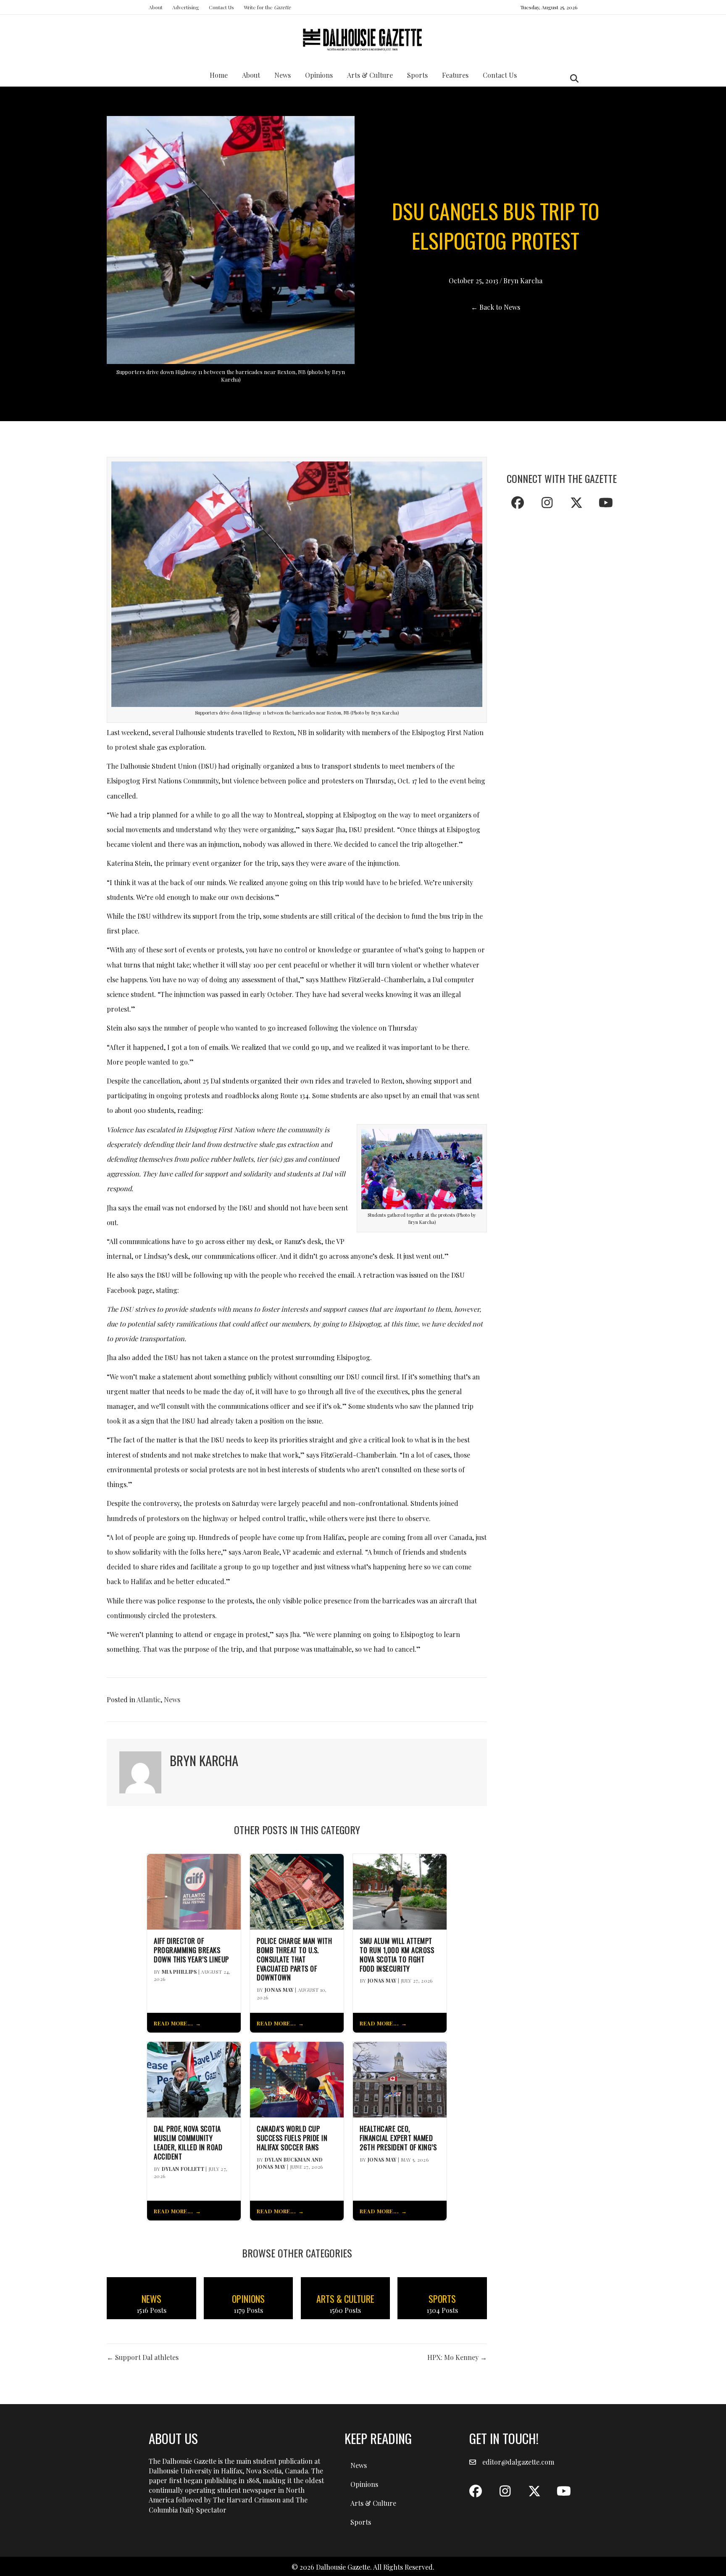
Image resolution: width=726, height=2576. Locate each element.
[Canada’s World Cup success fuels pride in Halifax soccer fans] (297, 2079)
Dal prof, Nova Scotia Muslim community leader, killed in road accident (188, 2142)
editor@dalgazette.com (518, 2462)
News (283, 75)
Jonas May (279, 1990)
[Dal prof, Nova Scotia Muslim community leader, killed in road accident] (194, 2079)
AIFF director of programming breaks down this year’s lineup (191, 1950)
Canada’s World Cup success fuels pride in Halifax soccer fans (292, 2138)
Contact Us (221, 7)
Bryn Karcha (523, 281)
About (156, 7)
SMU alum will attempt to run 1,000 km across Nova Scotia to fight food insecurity (397, 1955)
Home (219, 75)
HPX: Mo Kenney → (457, 2357)
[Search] (572, 79)
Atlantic (149, 1699)
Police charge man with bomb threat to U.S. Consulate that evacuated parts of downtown (294, 1959)
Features (455, 75)
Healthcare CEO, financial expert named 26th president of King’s (398, 2138)
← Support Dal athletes (143, 2357)
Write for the (267, 7)
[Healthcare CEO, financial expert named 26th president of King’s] (400, 2079)
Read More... (173, 2023)
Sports (417, 75)
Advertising (186, 7)
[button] (518, 503)
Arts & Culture (370, 75)
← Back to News (496, 307)
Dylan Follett (183, 2169)
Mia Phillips (179, 1972)
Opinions (319, 75)
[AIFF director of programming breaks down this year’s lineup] (194, 1891)
